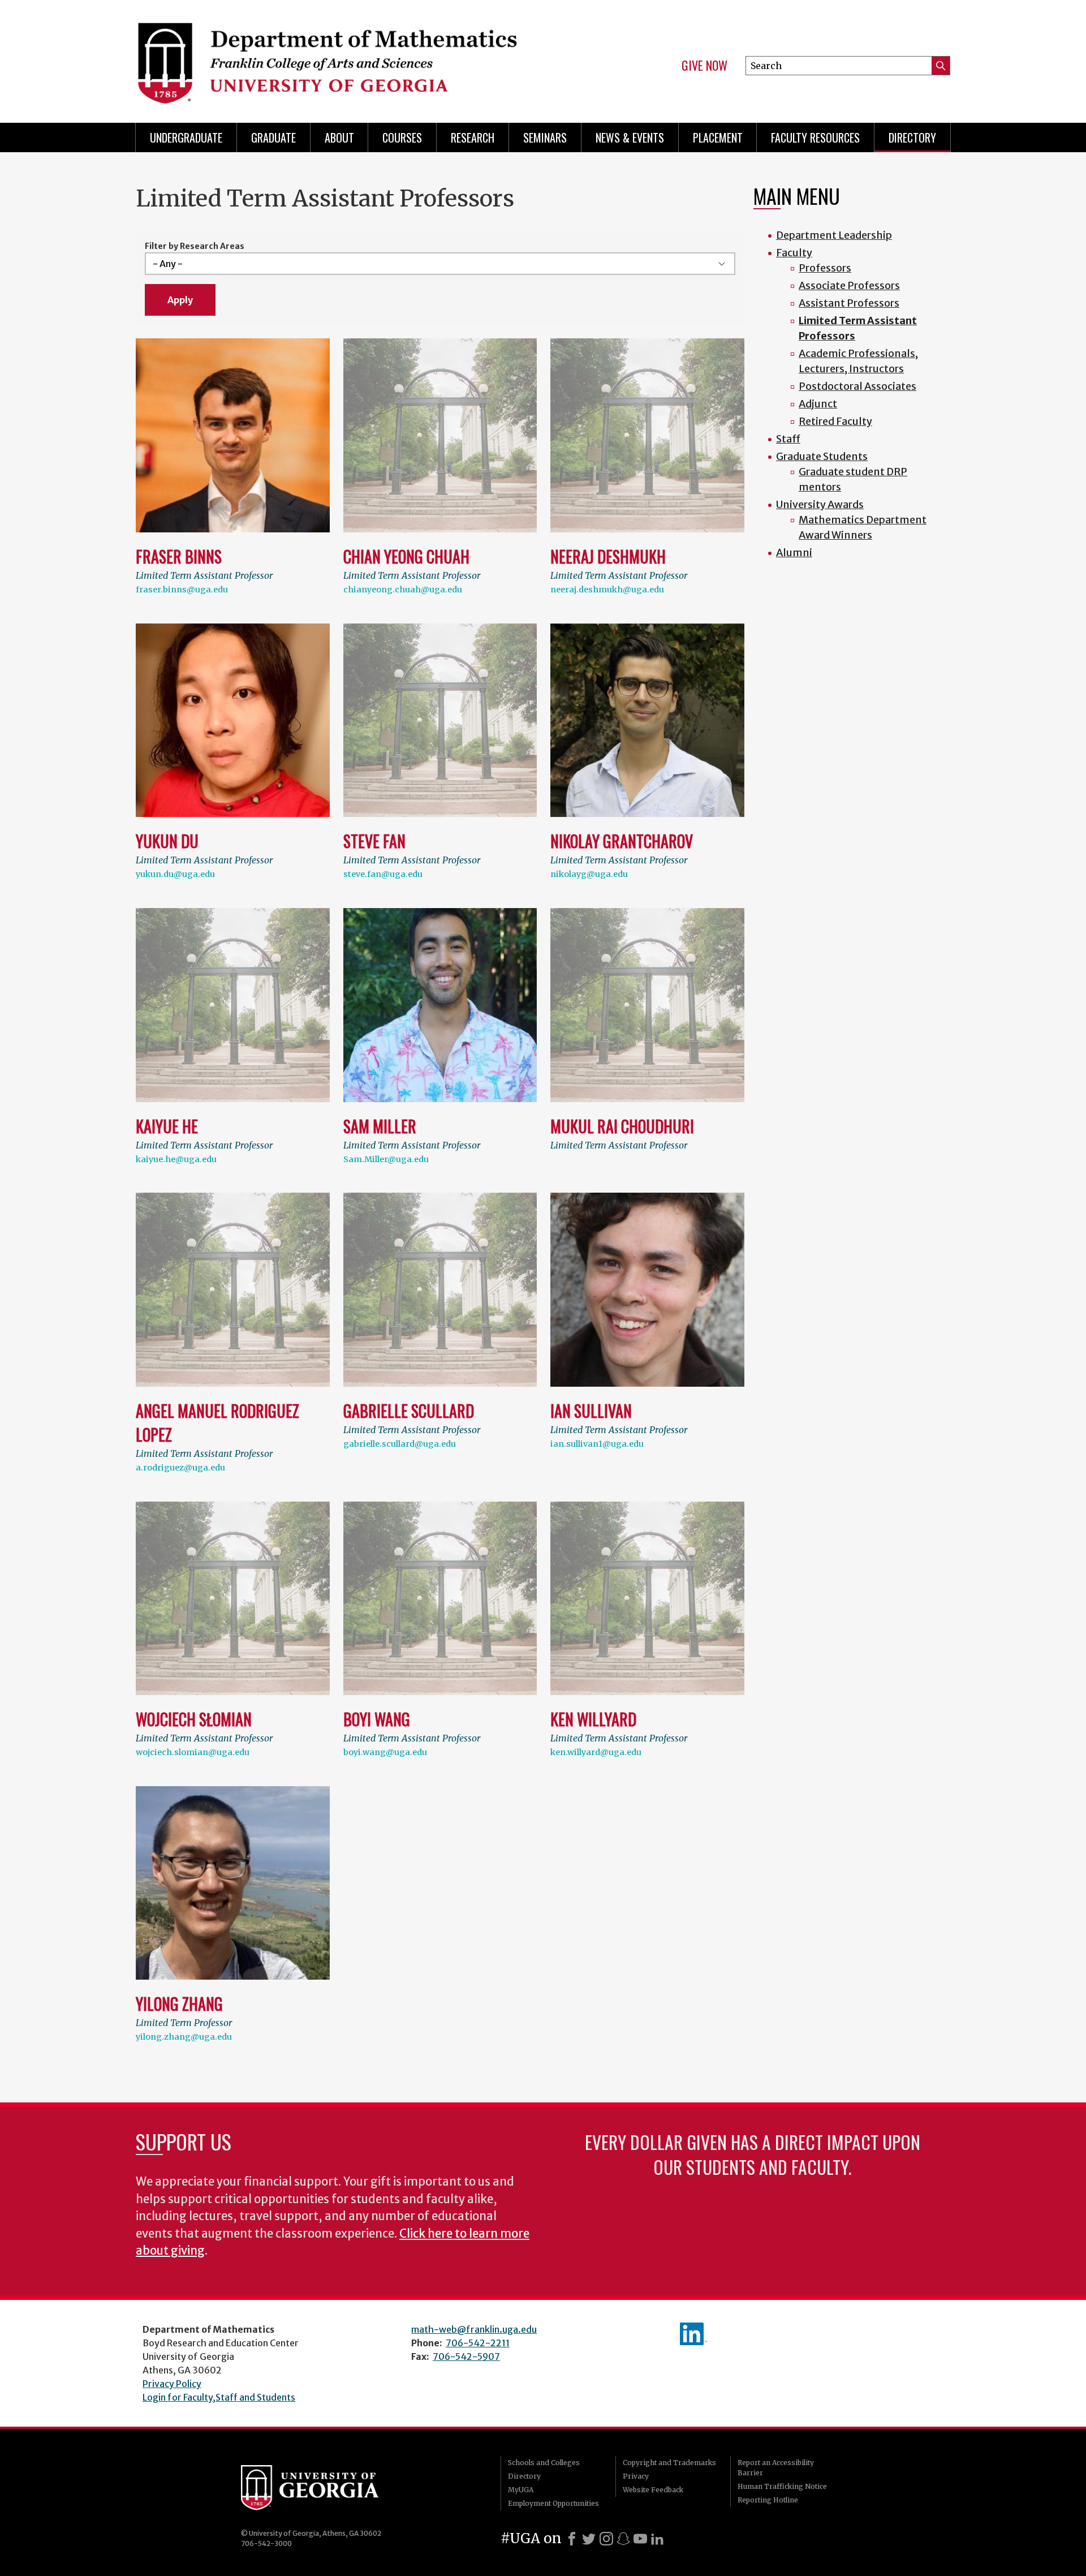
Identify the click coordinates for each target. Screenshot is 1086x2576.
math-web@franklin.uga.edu (474, 2329)
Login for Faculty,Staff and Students (219, 2397)
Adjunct (818, 404)
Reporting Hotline (768, 2500)
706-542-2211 (478, 2343)
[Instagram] (606, 2539)
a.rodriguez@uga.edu (180, 1468)
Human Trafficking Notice (782, 2486)
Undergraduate (186, 137)
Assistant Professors (849, 303)
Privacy (636, 2476)
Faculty (794, 253)
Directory (912, 137)
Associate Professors (849, 285)
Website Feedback (653, 2490)
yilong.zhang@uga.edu (184, 2037)
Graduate (273, 137)
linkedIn (693, 2334)
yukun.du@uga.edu (175, 874)
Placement (718, 137)
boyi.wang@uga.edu (385, 1752)
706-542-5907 (466, 2356)
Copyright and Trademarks (669, 2463)
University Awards (820, 504)
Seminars (545, 137)
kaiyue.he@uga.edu (176, 1159)
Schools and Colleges (544, 2463)
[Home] (334, 57)
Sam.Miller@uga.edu (386, 1159)
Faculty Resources (815, 137)
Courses (402, 137)
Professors (825, 268)
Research (473, 137)
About (339, 137)
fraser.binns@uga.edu (182, 590)
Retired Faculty (835, 421)
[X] (589, 2539)
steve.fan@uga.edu (383, 874)
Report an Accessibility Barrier (776, 2468)
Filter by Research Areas (195, 246)
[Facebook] (572, 2539)
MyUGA (521, 2490)
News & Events (630, 137)
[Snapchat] (623, 2539)
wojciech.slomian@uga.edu (193, 1752)
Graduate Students (822, 456)
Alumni (794, 552)
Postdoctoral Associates (857, 386)
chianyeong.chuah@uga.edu (403, 590)
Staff (788, 439)
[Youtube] (640, 2539)
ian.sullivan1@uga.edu (597, 1444)
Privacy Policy (172, 2384)
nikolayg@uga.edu (589, 874)
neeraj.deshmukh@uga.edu (607, 590)
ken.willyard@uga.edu (596, 1752)
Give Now (704, 66)
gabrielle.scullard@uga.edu (400, 1444)
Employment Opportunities (553, 2503)
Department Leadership (834, 235)
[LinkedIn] (657, 2539)
